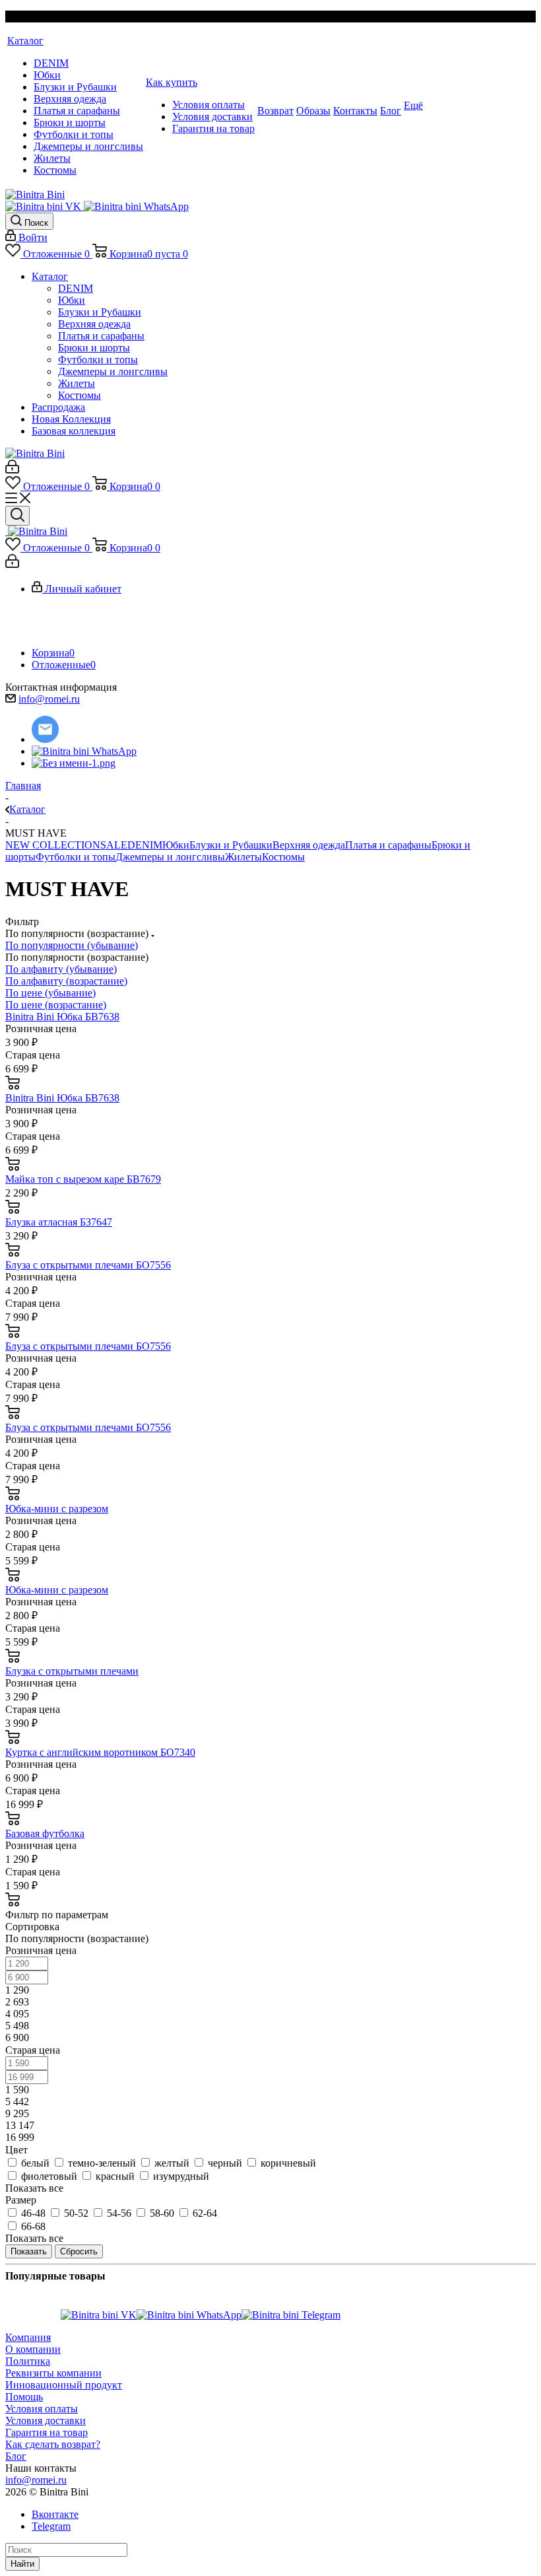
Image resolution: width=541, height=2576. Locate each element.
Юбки (72, 300)
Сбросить (79, 2251)
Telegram (51, 2526)
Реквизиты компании (53, 2373)
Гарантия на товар (47, 2432)
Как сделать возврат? (53, 2444)
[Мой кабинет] (12, 470)
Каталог (50, 276)
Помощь (24, 2397)
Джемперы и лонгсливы (113, 371)
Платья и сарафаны (101, 336)
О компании (33, 2349)
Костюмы (80, 395)
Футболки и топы (98, 360)
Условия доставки (46, 2420)
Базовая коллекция (74, 431)
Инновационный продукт (64, 2385)
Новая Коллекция (71, 419)
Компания (28, 2337)
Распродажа (58, 407)
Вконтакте (55, 2514)
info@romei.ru (49, 699)
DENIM (76, 288)
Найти (22, 2564)
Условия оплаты (42, 2409)
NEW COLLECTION (53, 845)
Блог (16, 2456)
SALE (114, 845)
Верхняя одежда (94, 324)
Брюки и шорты (94, 348)
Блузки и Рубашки (100, 312)
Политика (28, 2361)
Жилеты (77, 383)
